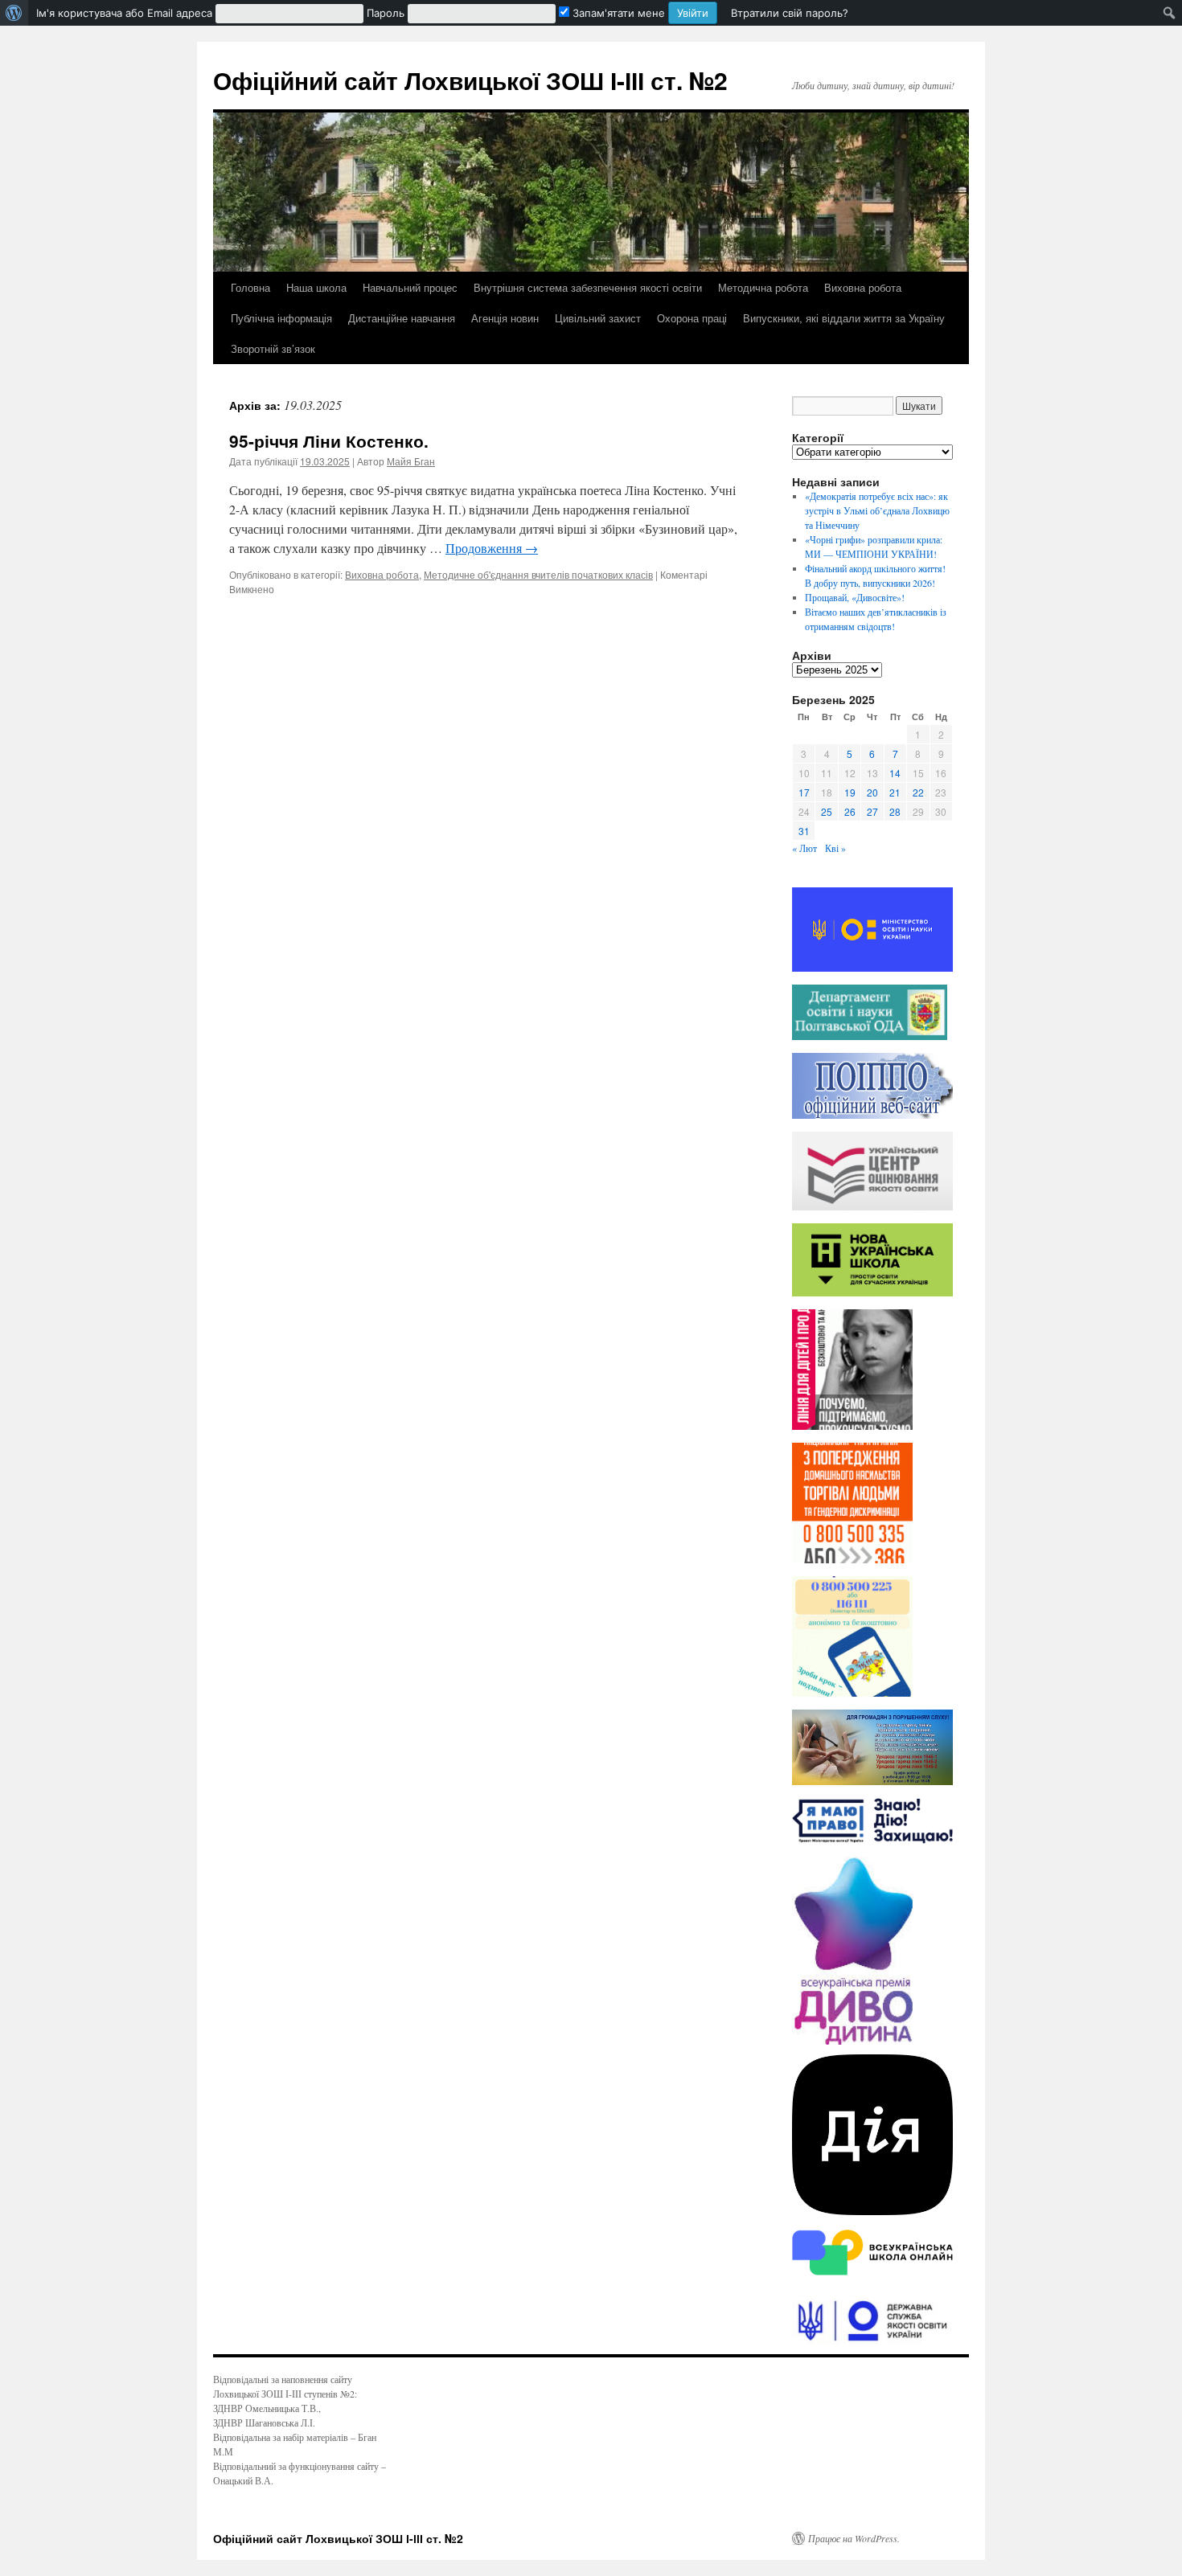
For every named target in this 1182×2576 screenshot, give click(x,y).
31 (804, 831)
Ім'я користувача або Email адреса (124, 13)
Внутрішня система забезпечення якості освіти (588, 287)
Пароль (386, 13)
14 (895, 773)
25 (827, 811)
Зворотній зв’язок (273, 348)
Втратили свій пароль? (790, 13)
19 (850, 792)
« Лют (804, 848)
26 (850, 811)
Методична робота (763, 287)
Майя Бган (411, 461)
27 (872, 811)
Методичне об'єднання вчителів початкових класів (538, 574)
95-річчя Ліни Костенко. (329, 440)
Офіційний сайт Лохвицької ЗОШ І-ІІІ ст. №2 (470, 80)
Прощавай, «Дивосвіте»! (855, 597)
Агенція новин (505, 318)
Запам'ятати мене (617, 13)
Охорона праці (692, 318)
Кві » (835, 848)
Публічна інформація (281, 318)
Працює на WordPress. (854, 2538)
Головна (250, 287)
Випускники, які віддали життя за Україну (844, 318)
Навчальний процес (410, 287)
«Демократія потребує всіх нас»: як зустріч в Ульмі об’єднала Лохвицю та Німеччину (877, 510)
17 (804, 792)
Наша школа (316, 287)
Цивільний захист (598, 318)
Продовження (492, 548)
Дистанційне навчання (402, 318)
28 (895, 811)
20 (872, 792)
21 (895, 792)
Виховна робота (863, 287)
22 (918, 792)
